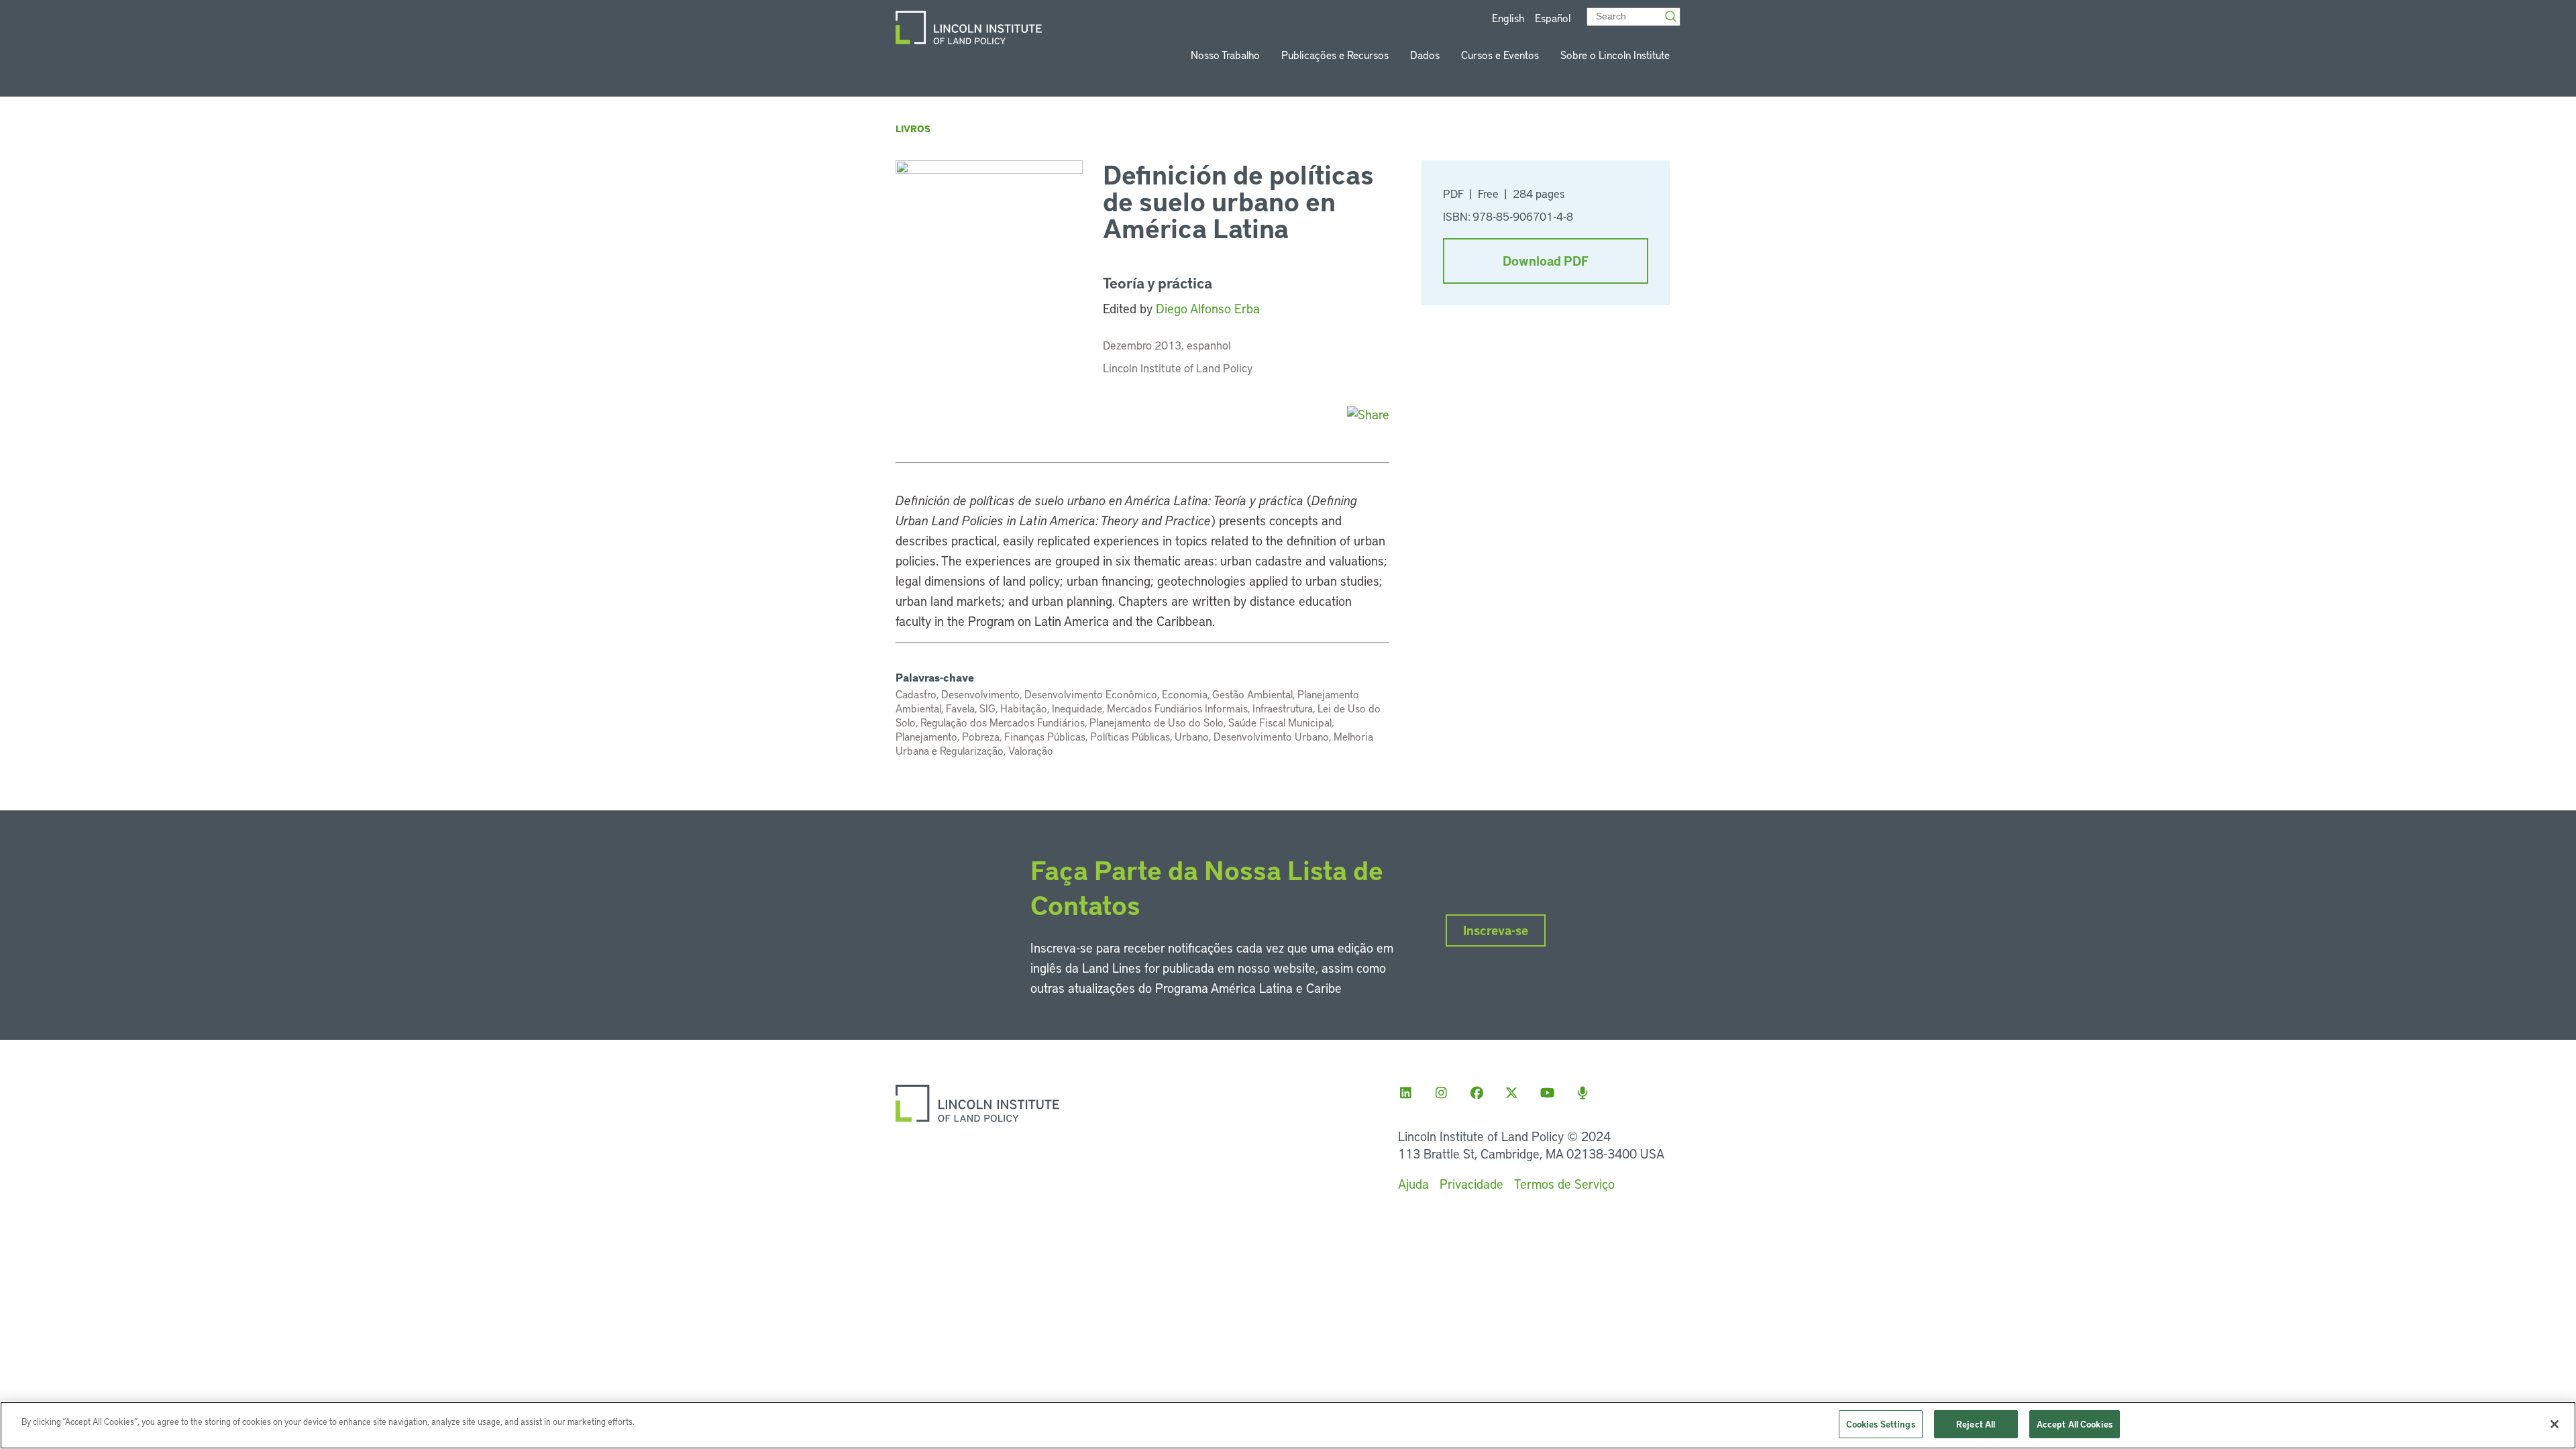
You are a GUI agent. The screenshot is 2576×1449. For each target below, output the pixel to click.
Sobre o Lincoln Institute (1615, 55)
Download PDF (1546, 261)
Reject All (1976, 1424)
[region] (1288, 1425)
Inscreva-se (1496, 930)
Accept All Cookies (2075, 1424)
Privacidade (1471, 1184)
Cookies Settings (1881, 1424)
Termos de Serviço (1564, 1184)
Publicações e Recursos (1335, 55)
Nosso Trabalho (1225, 55)
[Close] (2555, 1424)
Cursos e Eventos (1500, 55)
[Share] (1368, 414)
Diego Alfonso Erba (1208, 308)
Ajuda (1413, 1184)
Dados (1425, 55)
